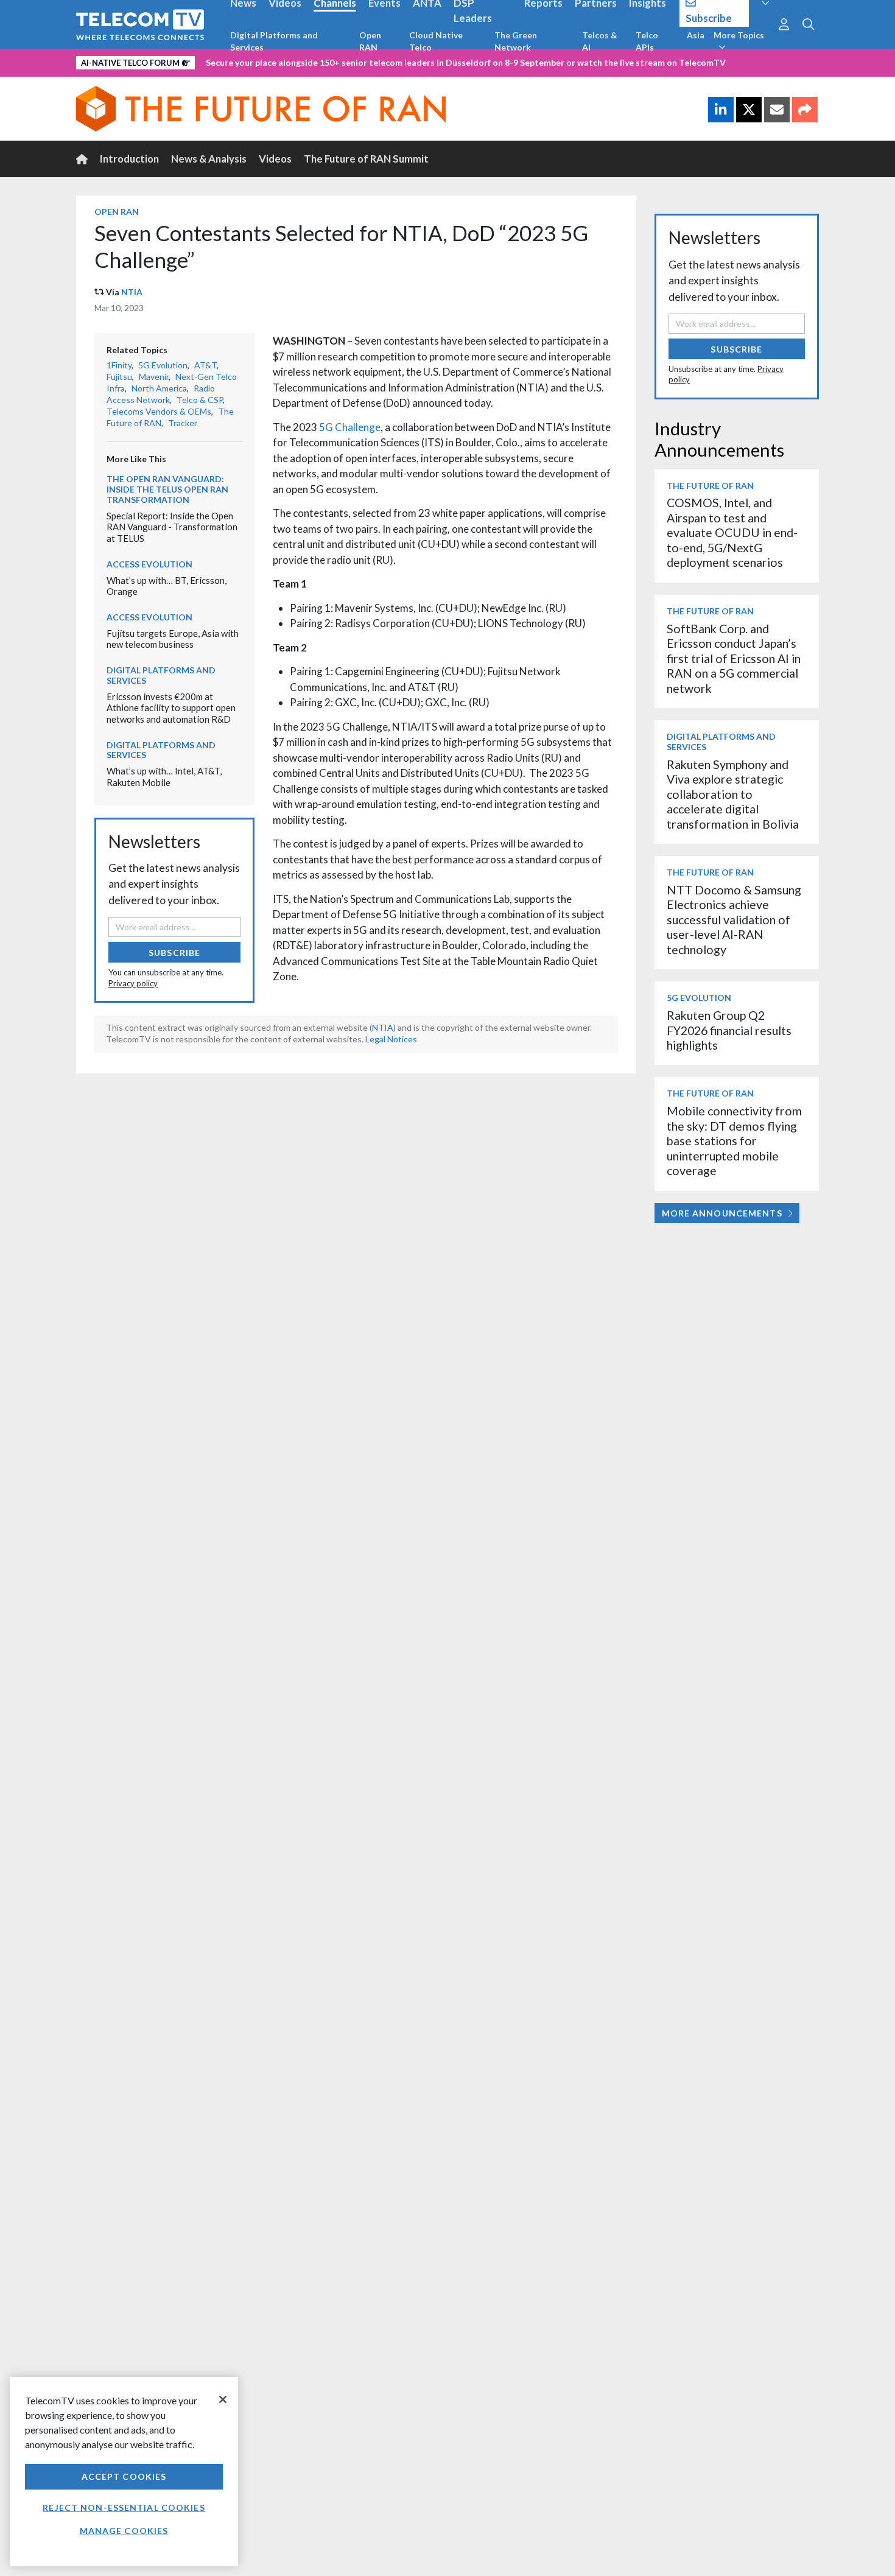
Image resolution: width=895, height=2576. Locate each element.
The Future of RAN (710, 486)
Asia (696, 35)
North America (159, 388)
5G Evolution (163, 365)
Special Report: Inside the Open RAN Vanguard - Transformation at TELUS (172, 527)
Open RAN (370, 41)
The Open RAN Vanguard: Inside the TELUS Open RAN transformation (167, 489)
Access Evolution (149, 564)
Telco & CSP (200, 400)
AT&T (205, 365)
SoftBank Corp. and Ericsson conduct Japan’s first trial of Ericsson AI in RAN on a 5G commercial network (734, 658)
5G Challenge (350, 427)
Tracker (183, 423)
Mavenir (154, 377)
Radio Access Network (161, 394)
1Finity (119, 365)
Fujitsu (119, 377)
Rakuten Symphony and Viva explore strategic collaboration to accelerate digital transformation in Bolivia (733, 794)
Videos (275, 159)
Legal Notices (391, 1039)
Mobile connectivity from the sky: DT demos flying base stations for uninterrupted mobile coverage (734, 1141)
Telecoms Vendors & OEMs (159, 411)
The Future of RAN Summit (366, 159)
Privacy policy (133, 983)
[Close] (223, 2399)
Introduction (129, 159)
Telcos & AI (600, 41)
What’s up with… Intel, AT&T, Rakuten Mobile (164, 777)
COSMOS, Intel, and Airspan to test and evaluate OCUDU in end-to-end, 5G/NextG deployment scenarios (732, 532)
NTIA (132, 292)
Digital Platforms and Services (274, 41)
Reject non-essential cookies (124, 2508)
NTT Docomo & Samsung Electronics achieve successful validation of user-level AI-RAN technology (734, 920)
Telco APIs (647, 41)
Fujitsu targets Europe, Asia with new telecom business (173, 639)
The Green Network (516, 41)
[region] (124, 2472)
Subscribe (174, 953)
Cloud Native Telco (436, 41)
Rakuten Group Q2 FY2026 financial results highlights (729, 1030)
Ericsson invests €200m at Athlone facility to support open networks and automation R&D (171, 708)
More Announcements (722, 1213)
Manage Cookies (124, 2531)
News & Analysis (209, 159)
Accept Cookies (124, 2476)
